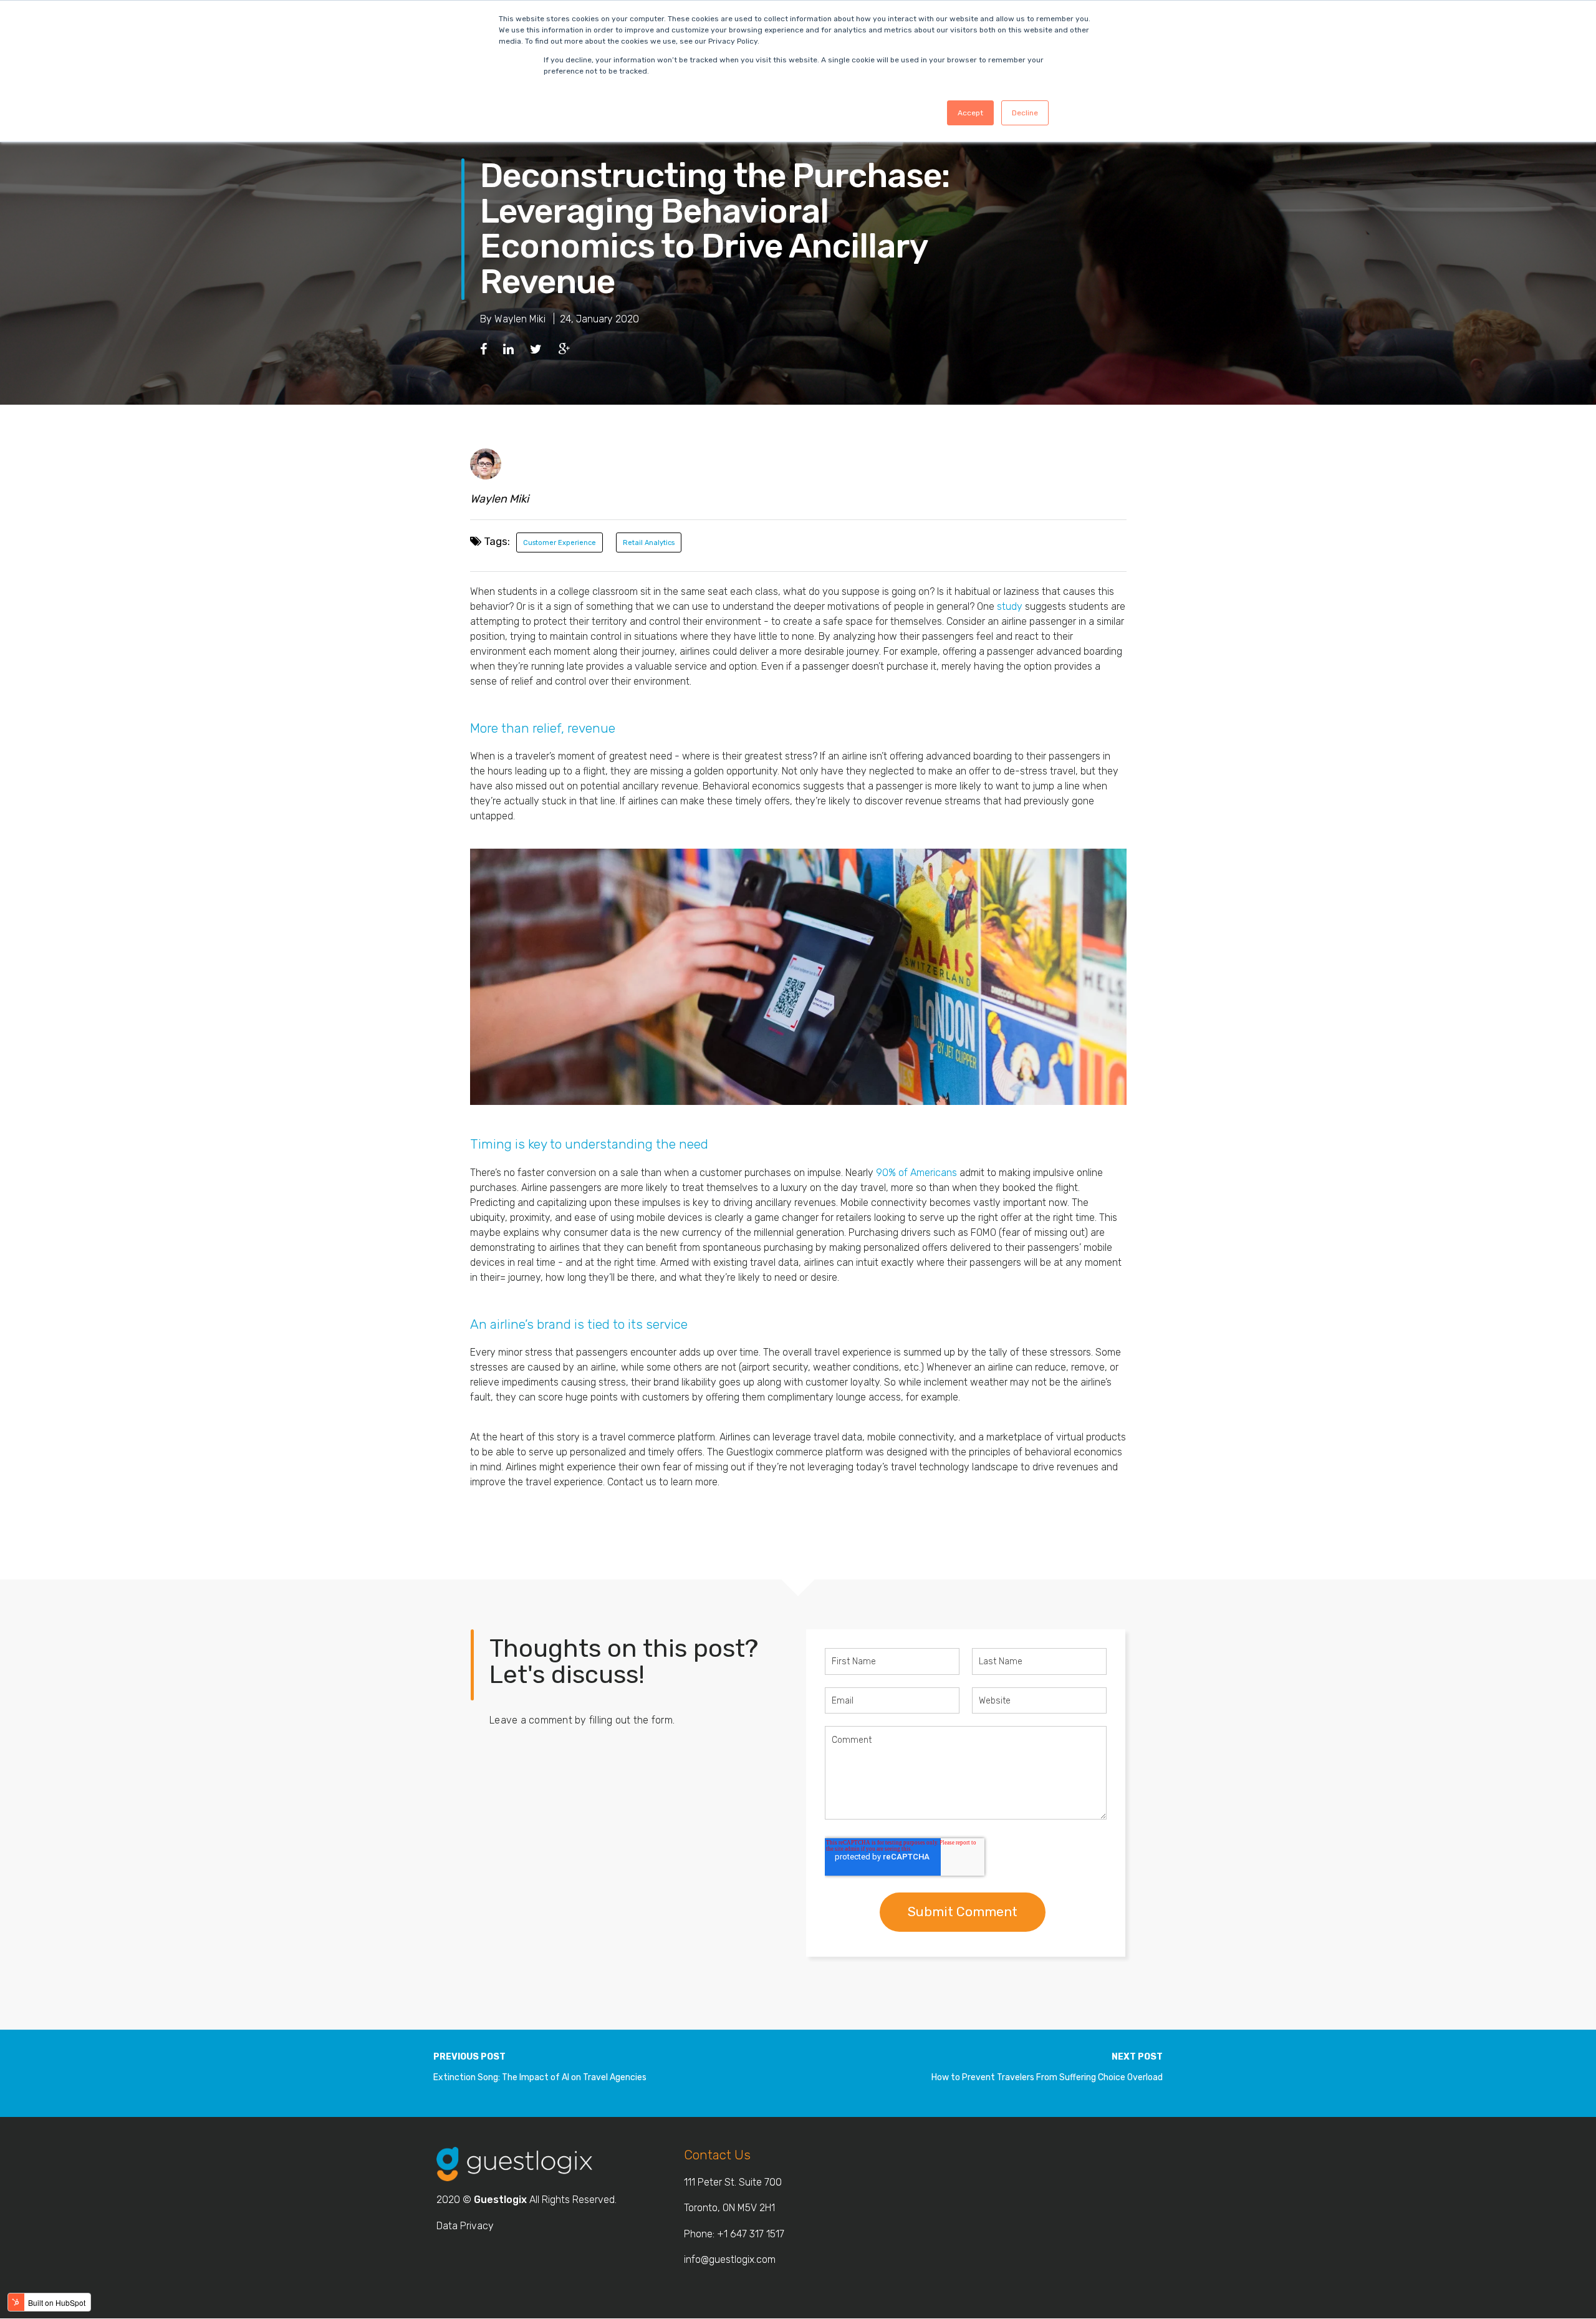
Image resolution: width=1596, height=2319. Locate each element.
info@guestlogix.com (730, 2259)
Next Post (1137, 2057)
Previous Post (469, 2057)
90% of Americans (916, 1173)
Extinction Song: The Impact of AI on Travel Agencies (540, 2077)
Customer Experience (560, 543)
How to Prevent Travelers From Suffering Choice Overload (1047, 2077)
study (1010, 606)
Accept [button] (970, 113)
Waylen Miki (520, 319)
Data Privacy (465, 2226)
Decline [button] (1025, 113)
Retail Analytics (649, 543)
